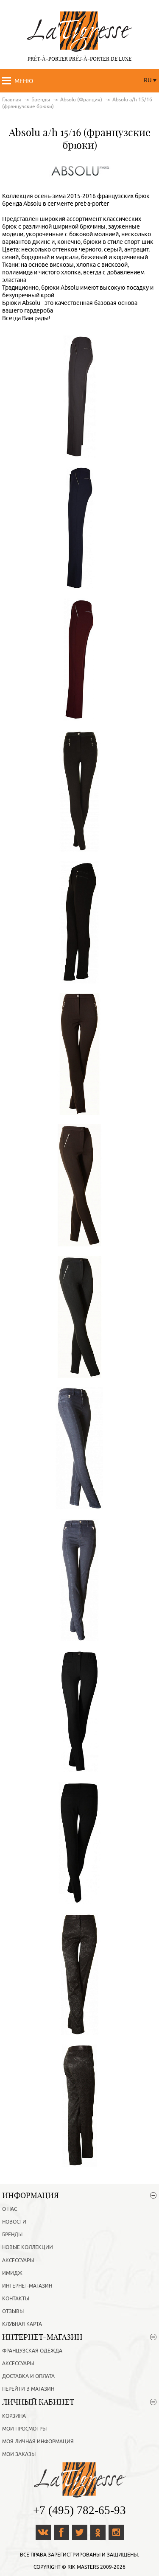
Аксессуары (18, 2260)
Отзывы (13, 2311)
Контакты (16, 2299)
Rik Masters (83, 2567)
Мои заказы (19, 2454)
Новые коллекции (28, 2247)
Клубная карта (22, 2324)
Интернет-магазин (27, 2286)
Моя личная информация (38, 2442)
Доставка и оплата (28, 2376)
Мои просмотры (24, 2429)
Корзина (14, 2416)
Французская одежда (32, 2351)
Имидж (12, 2273)
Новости (14, 2222)
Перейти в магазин (28, 2389)
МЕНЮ (24, 81)
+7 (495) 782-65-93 (79, 2510)
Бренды (12, 2235)
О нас (10, 2209)
